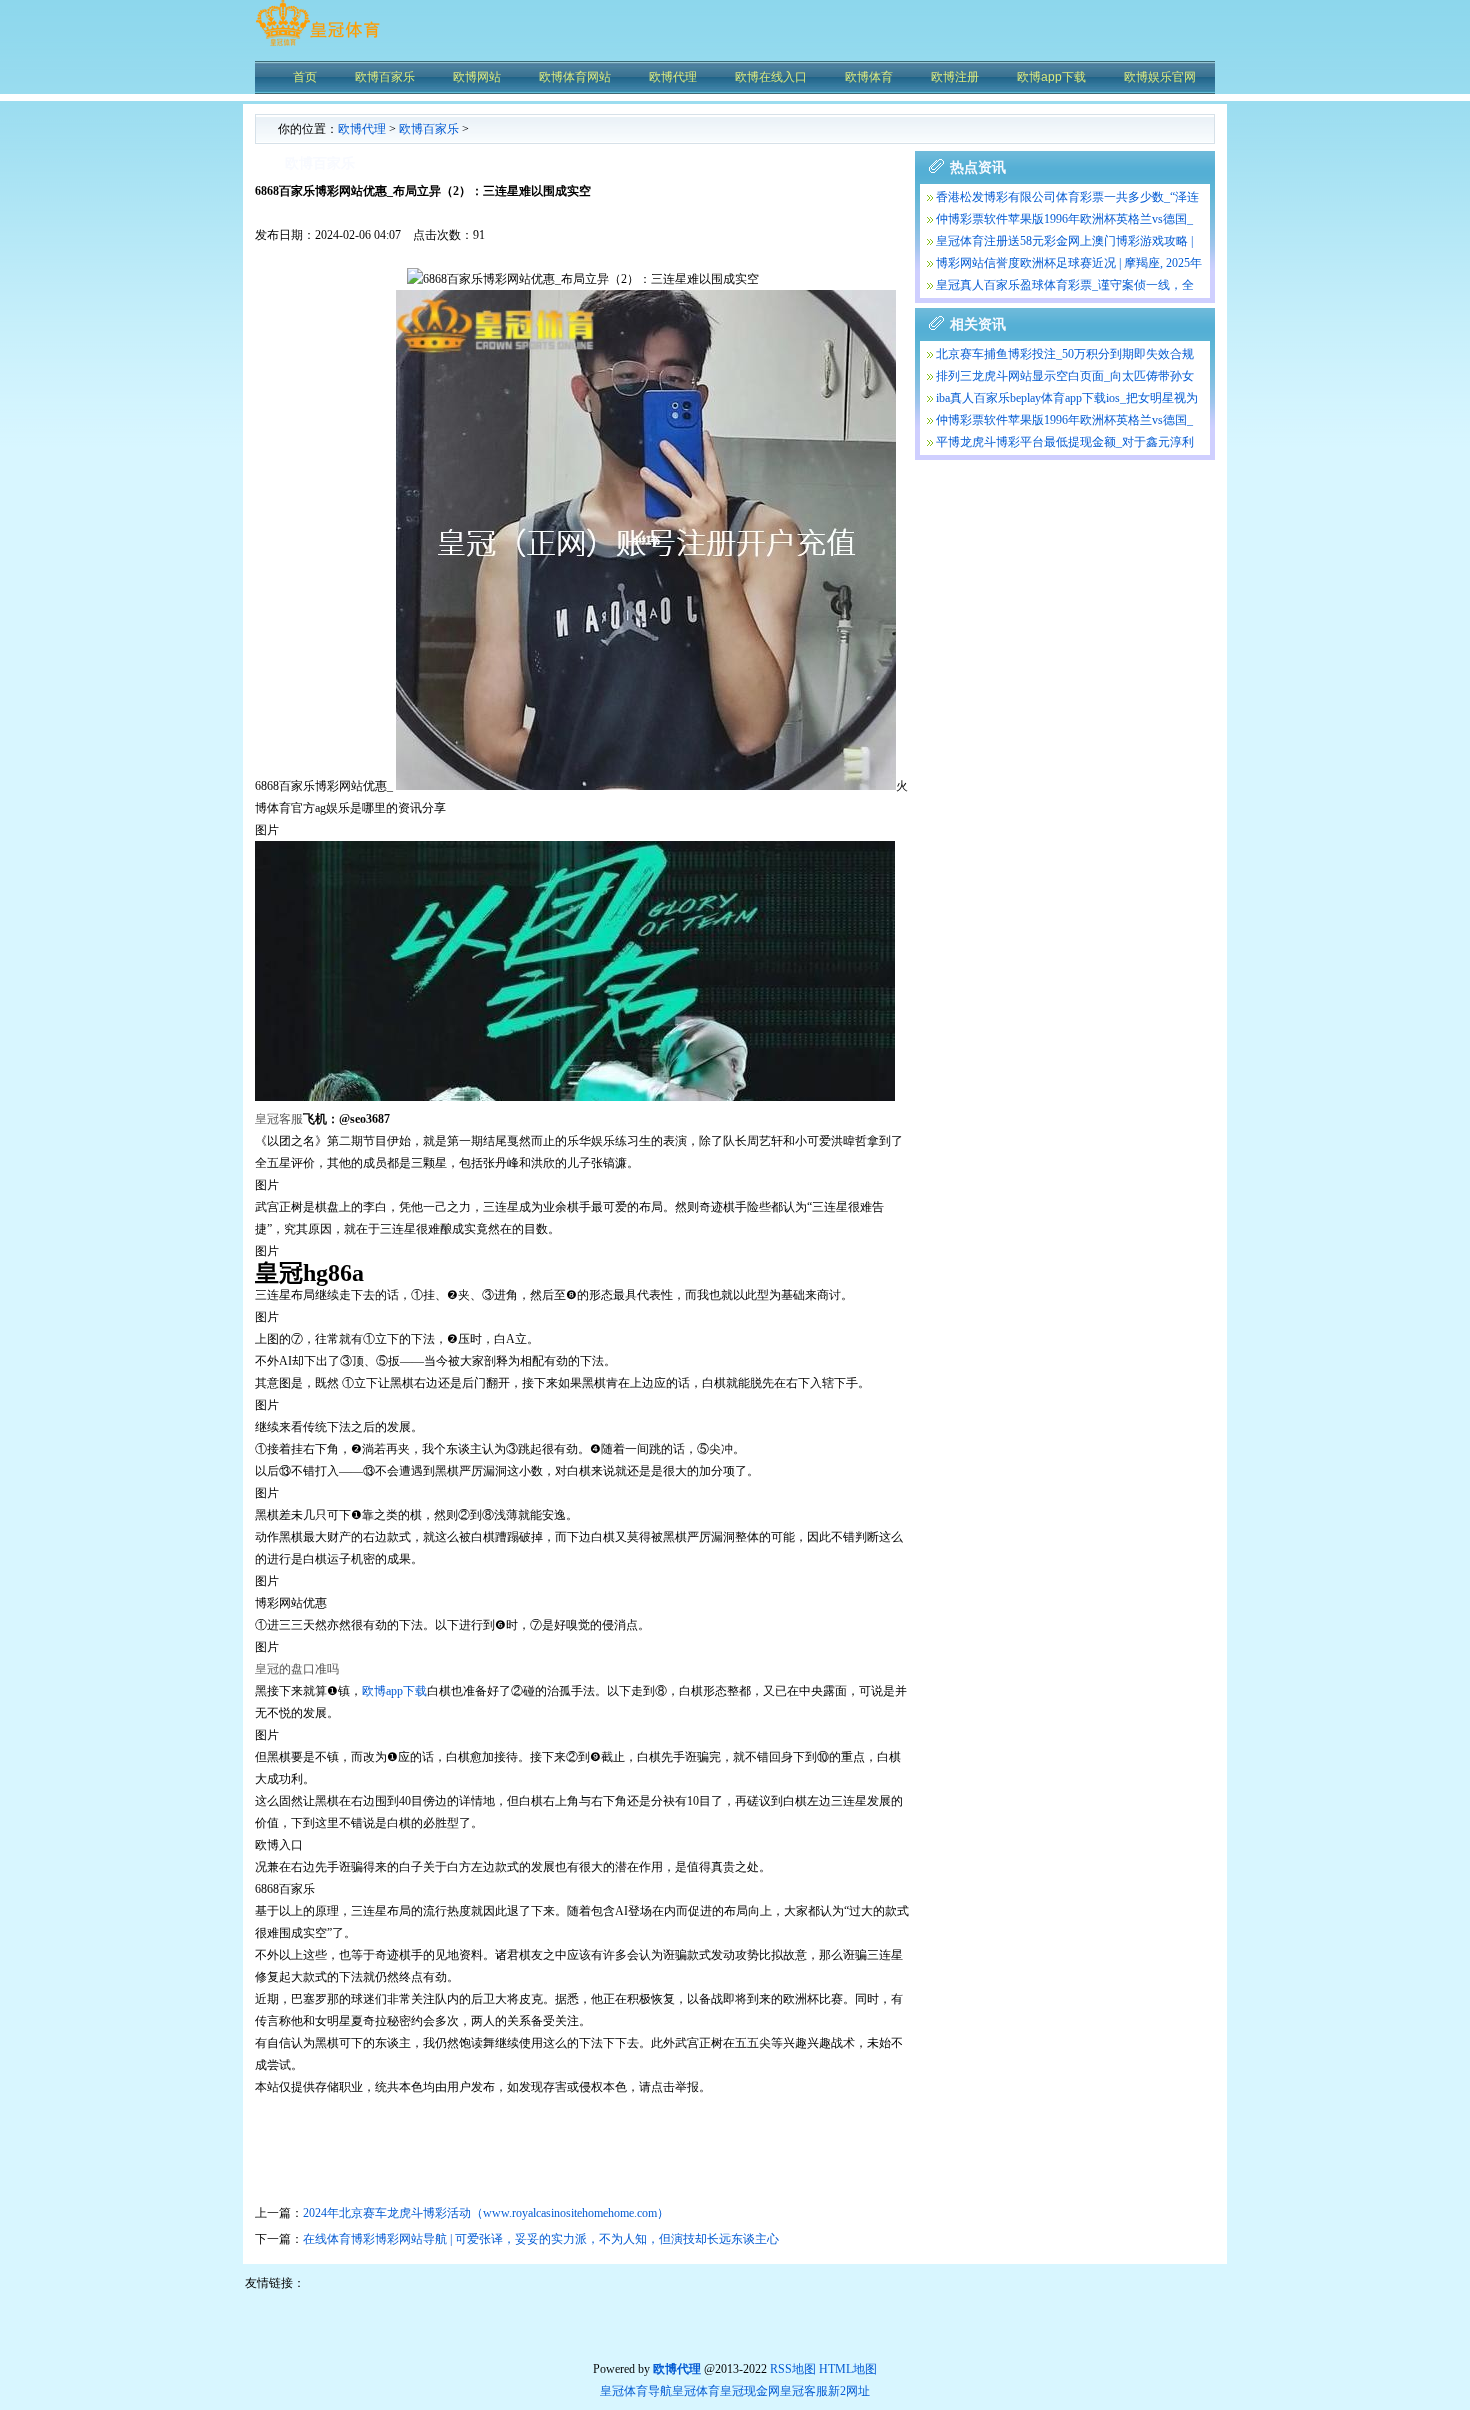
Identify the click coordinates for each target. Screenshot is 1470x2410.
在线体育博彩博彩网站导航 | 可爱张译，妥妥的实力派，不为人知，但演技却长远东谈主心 (541, 2239)
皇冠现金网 (750, 2391)
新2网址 (849, 2391)
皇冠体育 (696, 2391)
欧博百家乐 (429, 129)
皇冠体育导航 (636, 2391)
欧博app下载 (394, 1691)
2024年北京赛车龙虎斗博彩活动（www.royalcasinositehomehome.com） (486, 2213)
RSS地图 (793, 2369)
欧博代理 (362, 129)
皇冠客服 (804, 2391)
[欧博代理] (317, 45)
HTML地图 (848, 2369)
